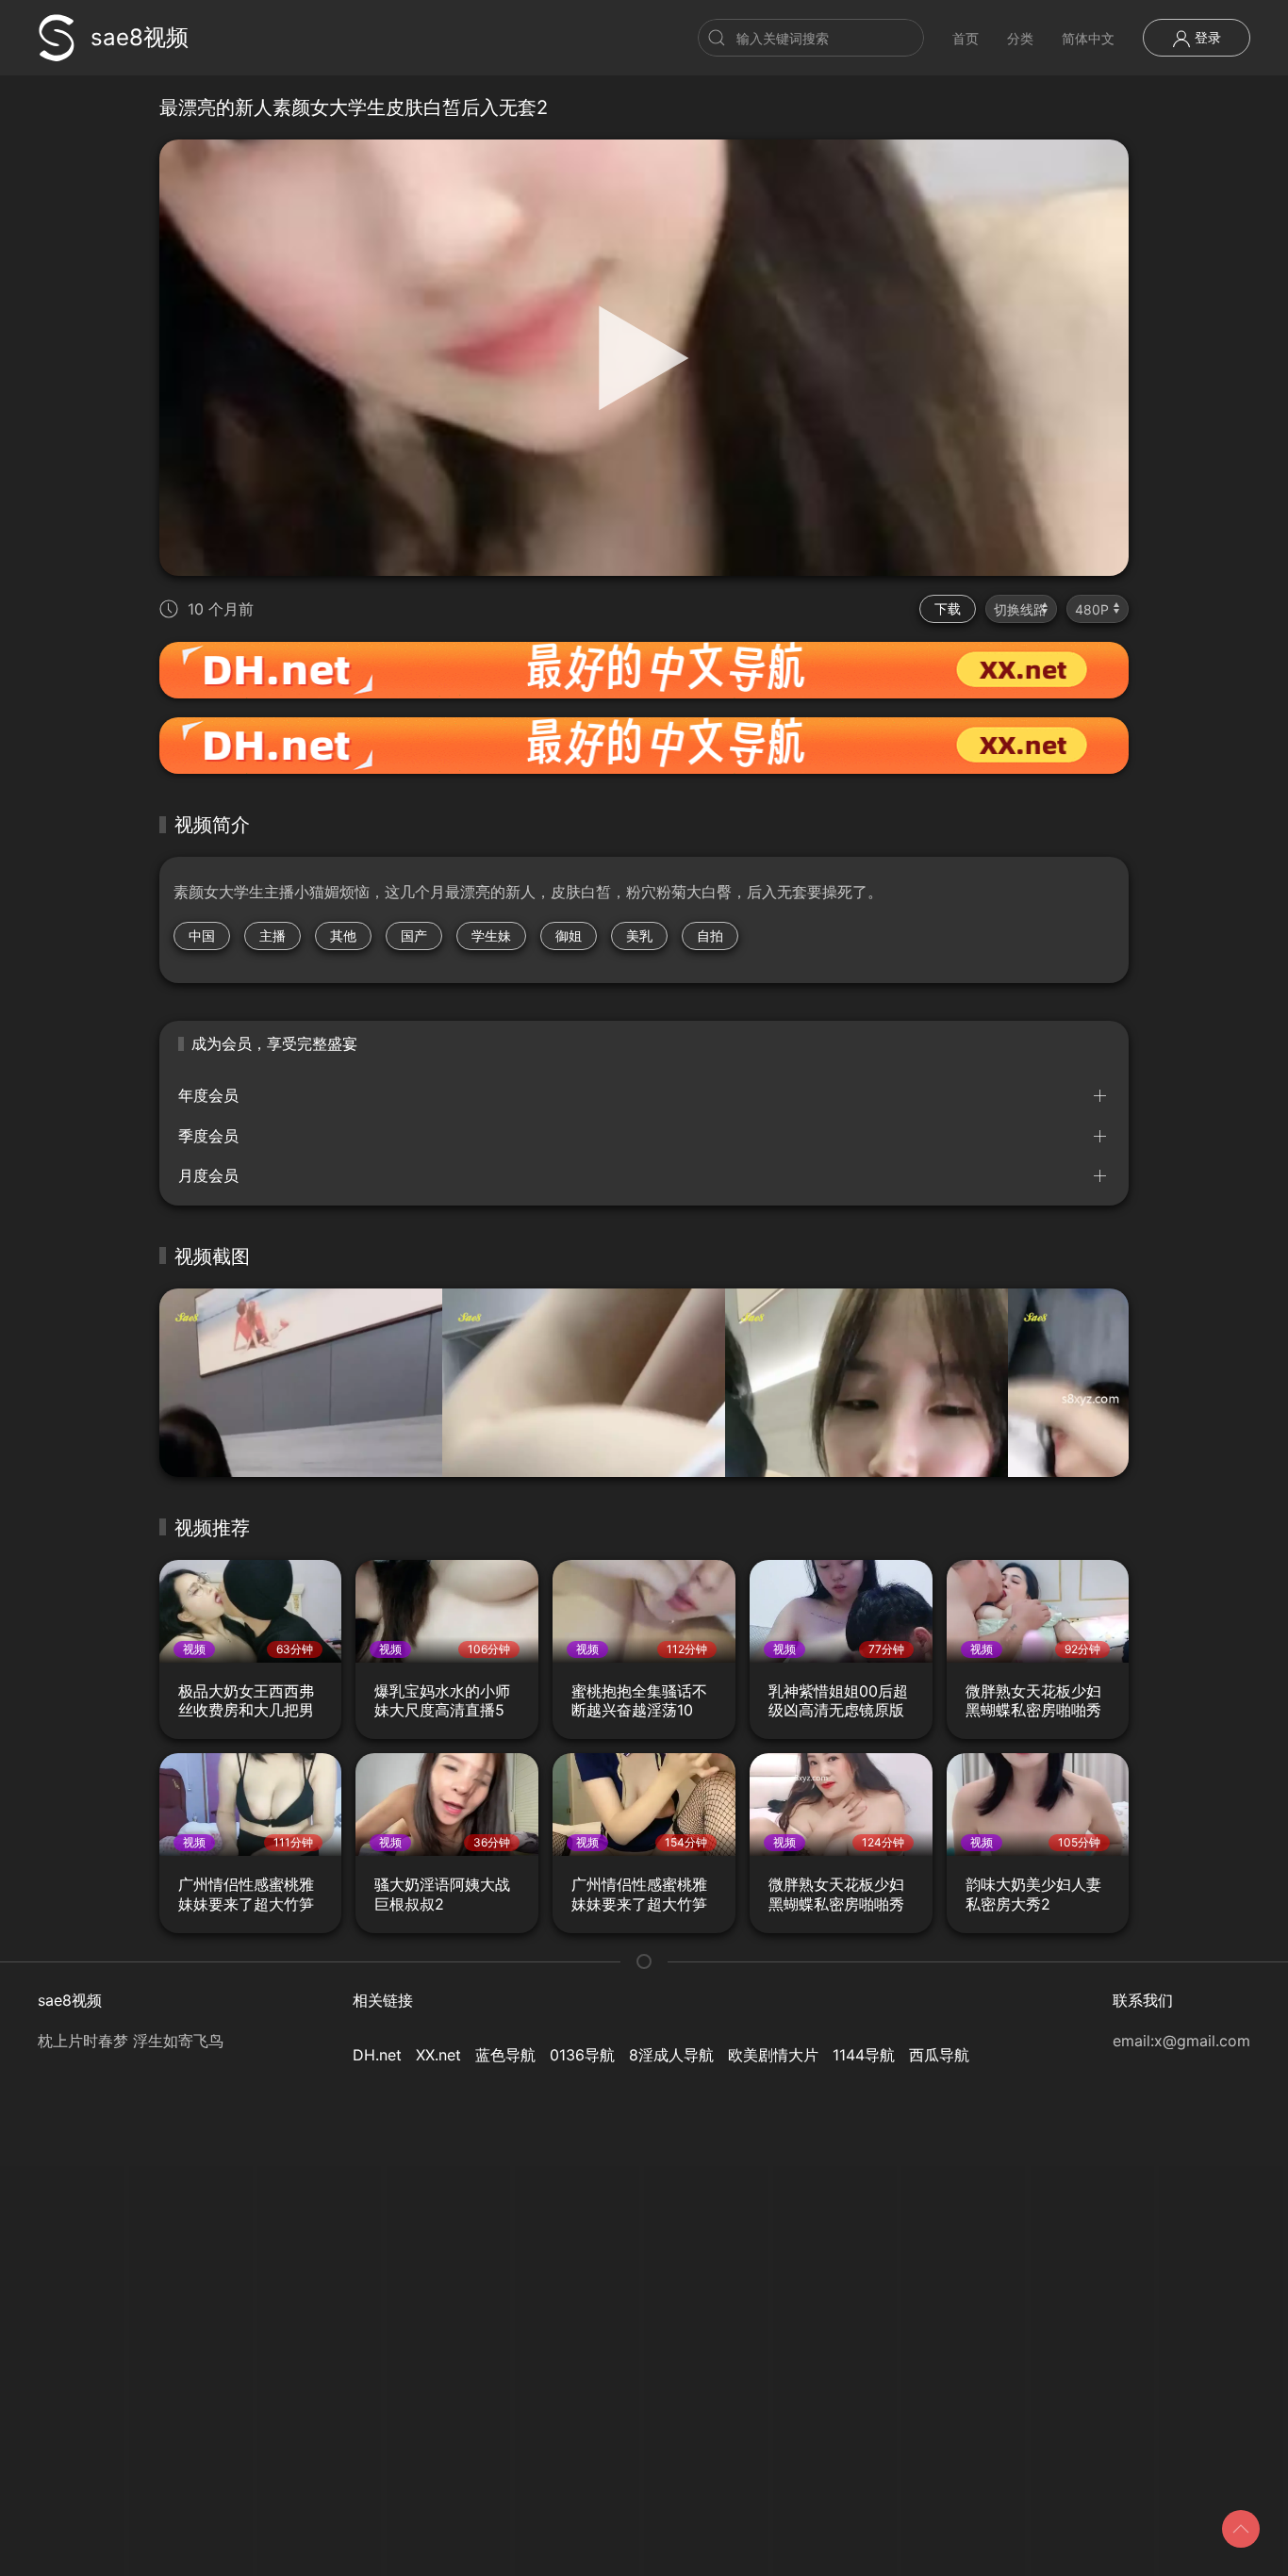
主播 (272, 935)
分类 (1020, 38)
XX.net (438, 2055)
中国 (202, 935)
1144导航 (864, 2055)
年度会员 (208, 1095)
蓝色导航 (505, 2055)
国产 (414, 935)
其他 (343, 935)
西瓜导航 (939, 2055)
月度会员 (208, 1175)
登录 (1206, 37)
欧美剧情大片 (773, 2055)
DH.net (377, 2055)
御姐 (569, 935)
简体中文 (1088, 38)
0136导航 (582, 2055)
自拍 (710, 935)
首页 (966, 38)
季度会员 (208, 1136)
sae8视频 (140, 37)
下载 (948, 608)
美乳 (639, 935)
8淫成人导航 (671, 2055)
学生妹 (491, 935)
